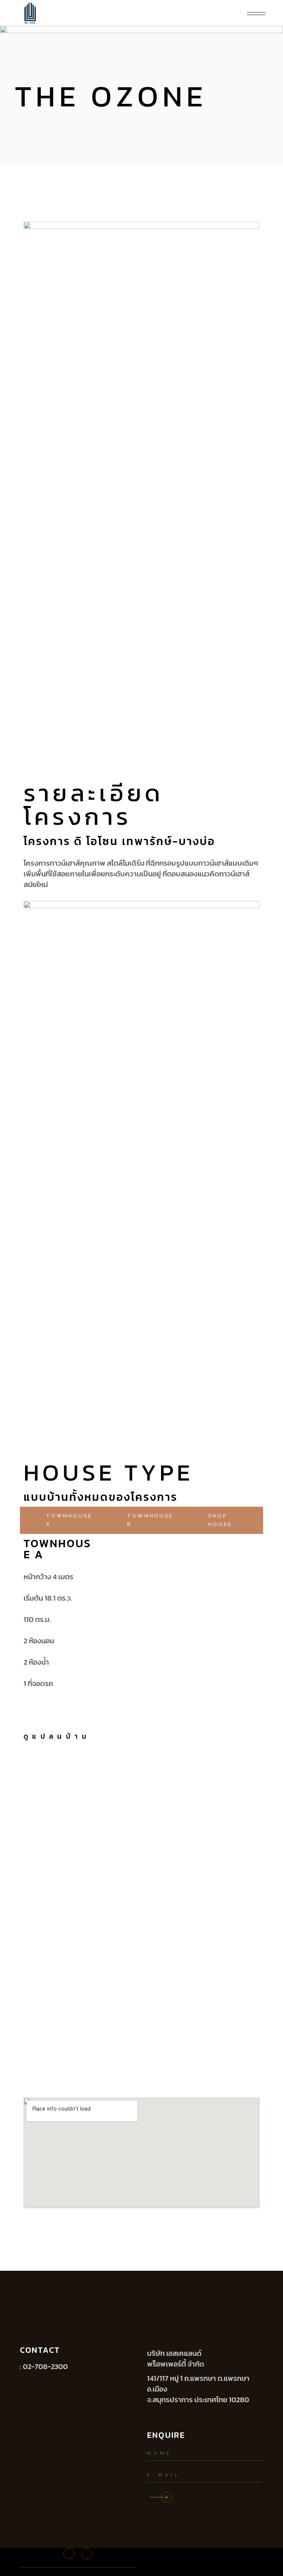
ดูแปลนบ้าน (57, 1736)
